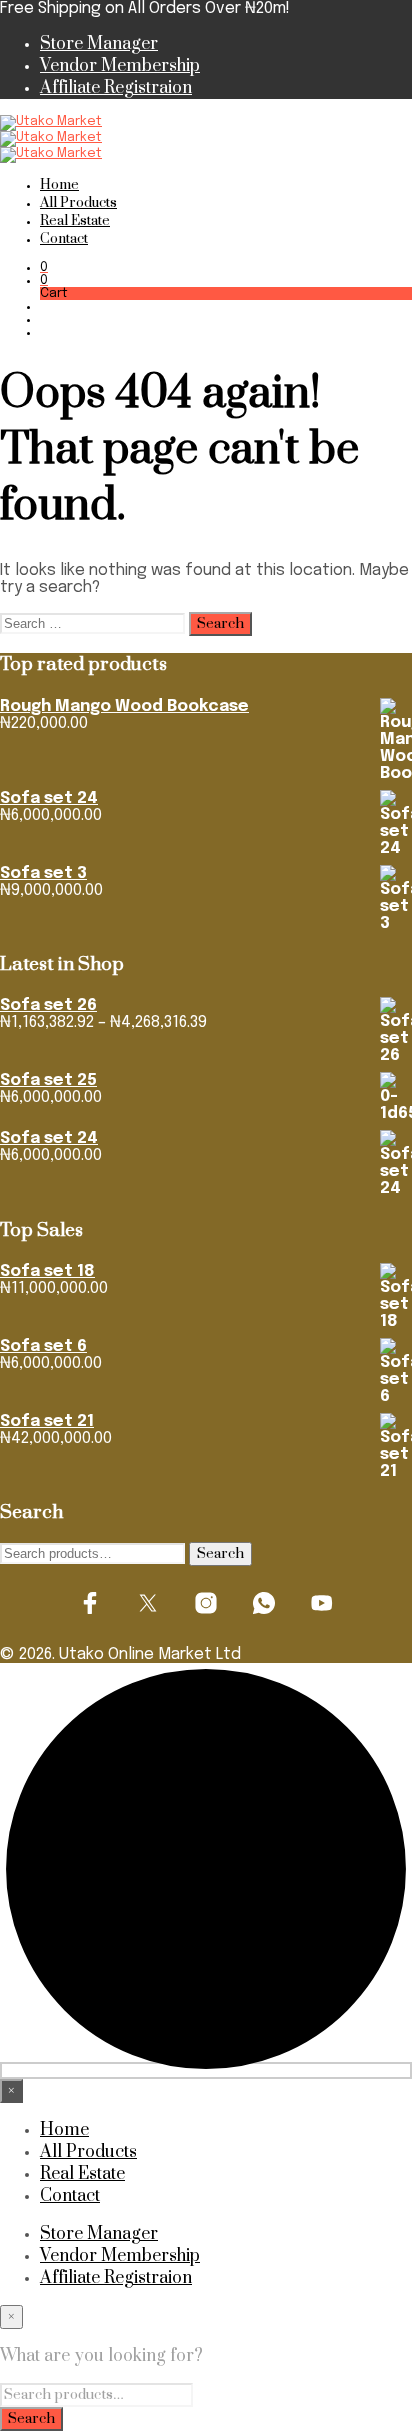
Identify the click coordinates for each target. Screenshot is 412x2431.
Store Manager (99, 44)
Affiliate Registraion (116, 88)
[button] (44, 267)
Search (220, 1554)
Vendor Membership (120, 66)
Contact (64, 239)
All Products (78, 203)
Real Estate (75, 221)
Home (59, 185)
